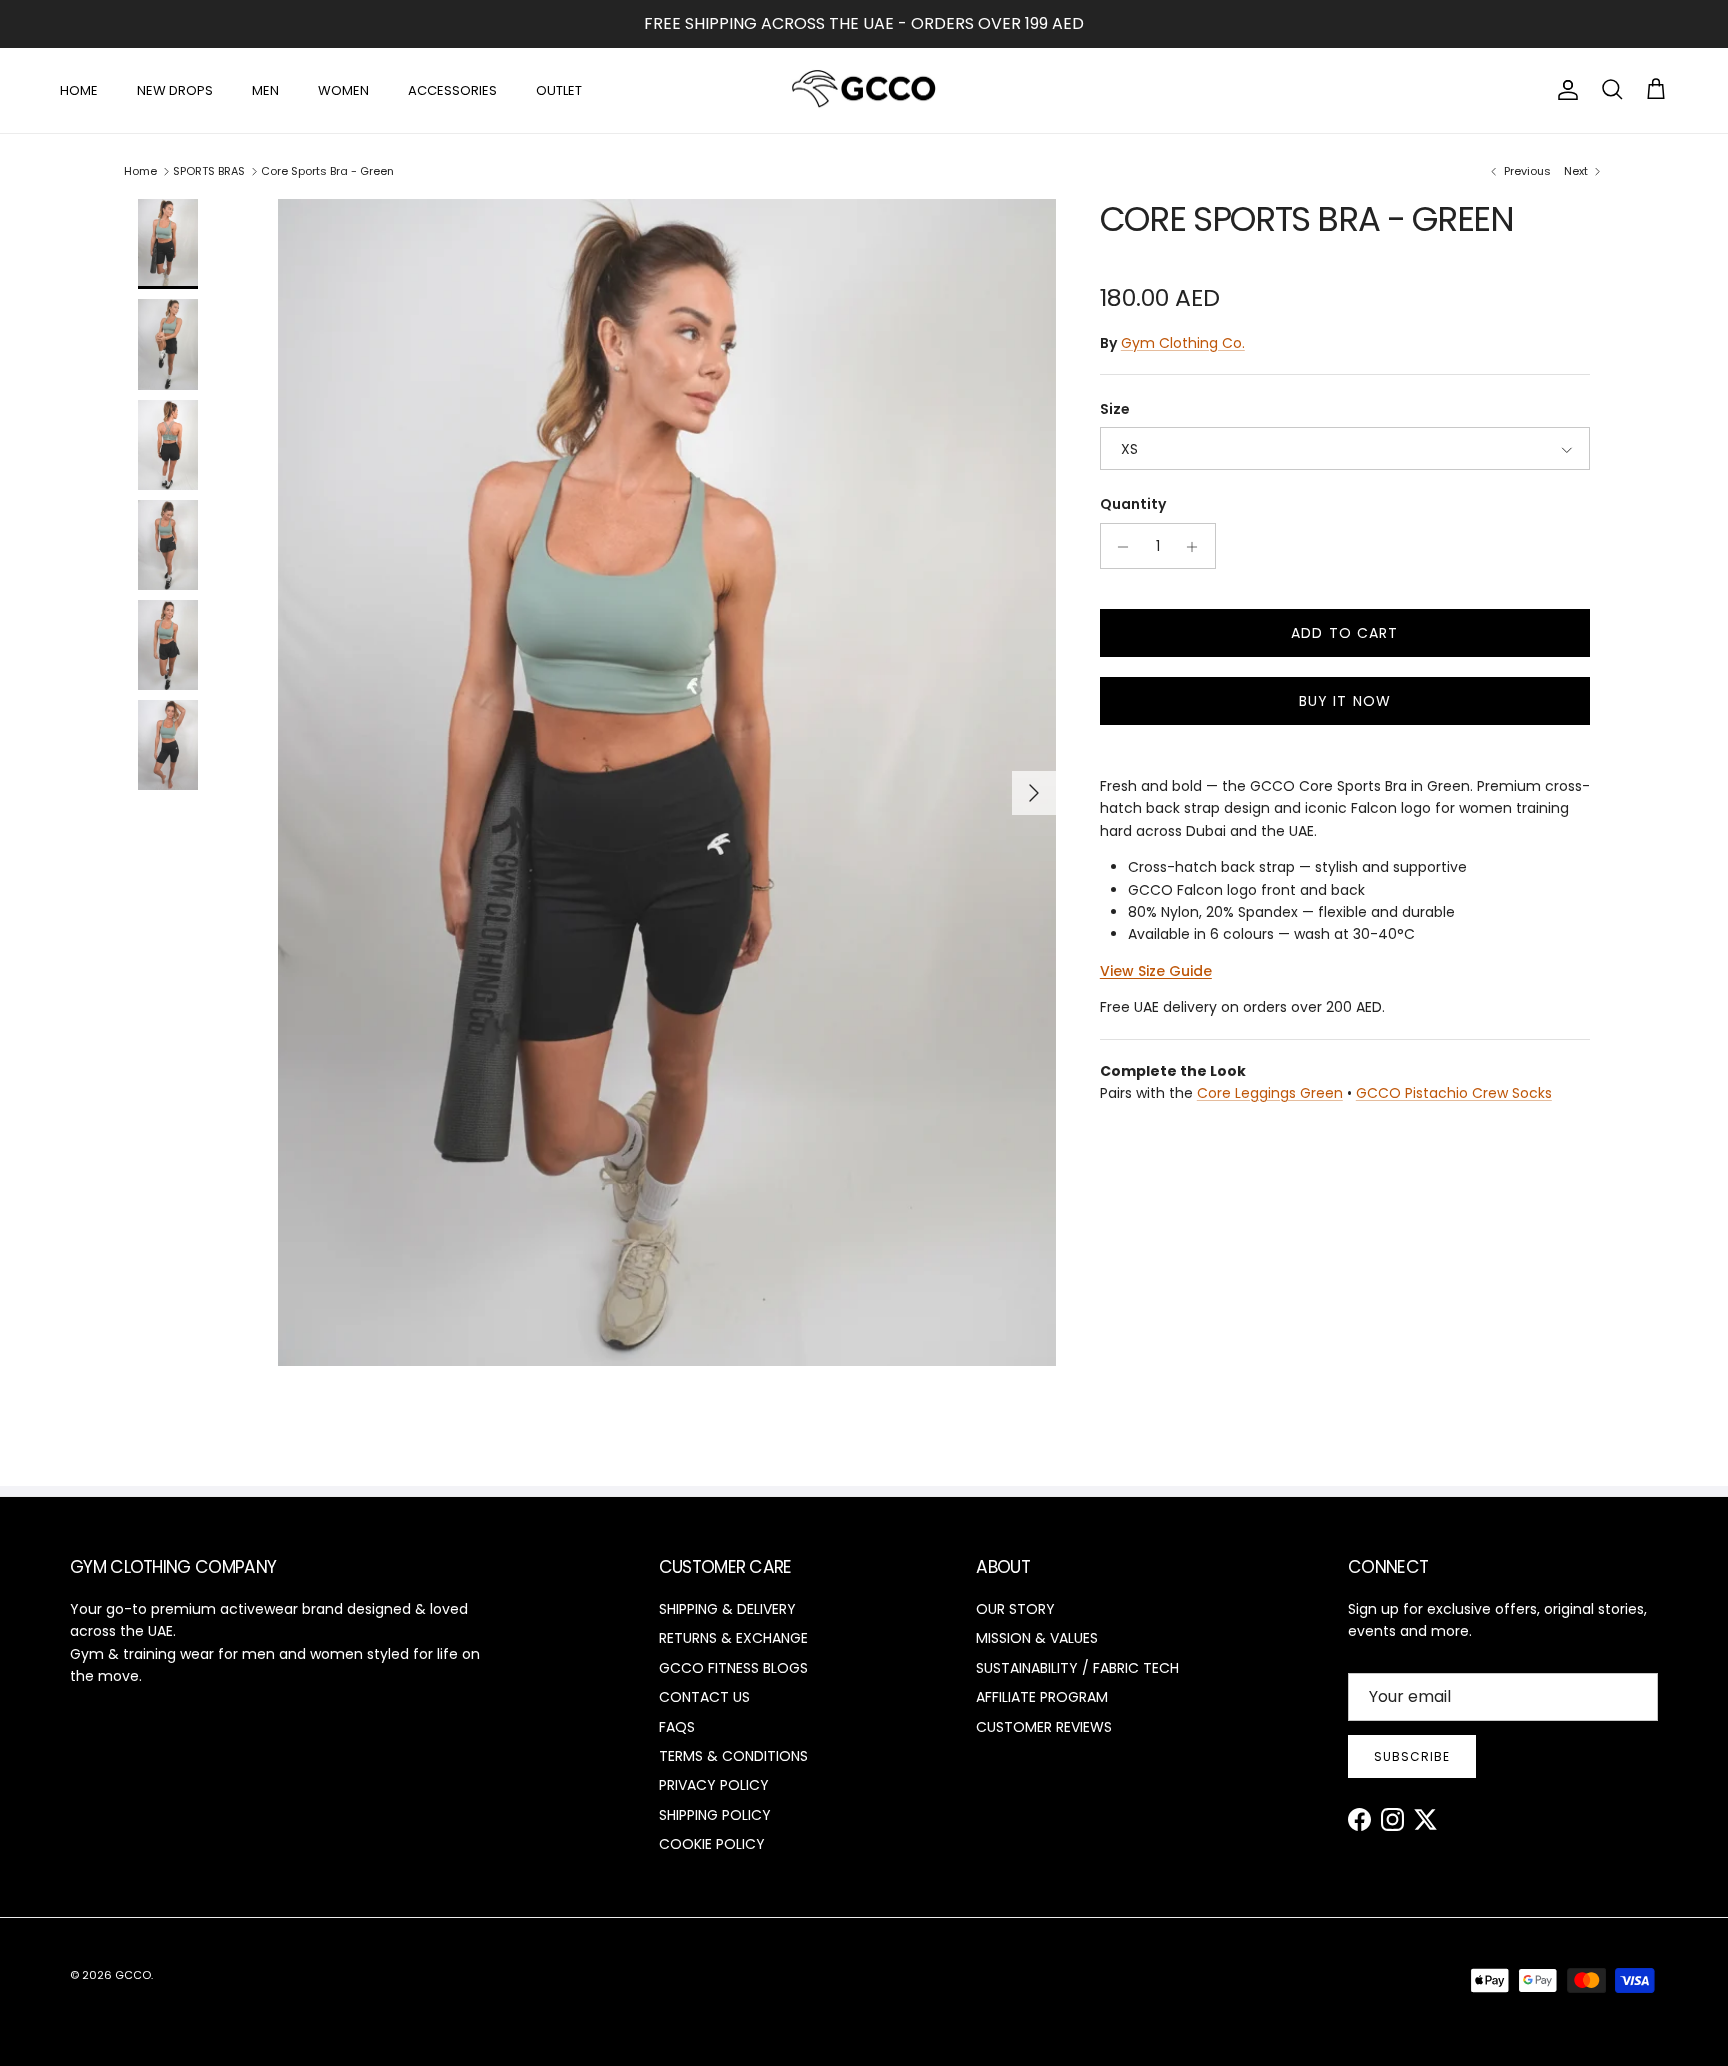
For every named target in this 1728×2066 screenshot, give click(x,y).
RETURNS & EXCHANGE (733, 1638)
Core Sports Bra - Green (327, 171)
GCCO (133, 1975)
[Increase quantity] (1197, 547)
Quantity (1133, 505)
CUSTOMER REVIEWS (1044, 1727)
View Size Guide (1156, 972)
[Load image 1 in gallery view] (667, 782)
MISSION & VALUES (1037, 1638)
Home (140, 171)
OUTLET (559, 89)
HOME (79, 89)
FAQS (677, 1727)
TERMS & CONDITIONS (733, 1756)
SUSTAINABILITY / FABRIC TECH (1077, 1668)
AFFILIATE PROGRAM (1042, 1697)
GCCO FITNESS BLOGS (733, 1668)
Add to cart (1344, 634)
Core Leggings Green (1270, 1094)
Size (1115, 410)
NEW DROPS (175, 89)
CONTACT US (704, 1697)
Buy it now (1345, 702)
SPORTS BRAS (209, 171)
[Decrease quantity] (1118, 547)
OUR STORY (1015, 1609)
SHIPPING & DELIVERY (727, 1609)
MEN (265, 89)
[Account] (1564, 90)
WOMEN (343, 89)
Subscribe (1412, 1756)
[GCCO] (864, 90)
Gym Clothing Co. (1183, 343)
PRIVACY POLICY (714, 1785)
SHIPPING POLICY (715, 1815)
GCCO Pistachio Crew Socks (1454, 1094)
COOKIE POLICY (712, 1844)
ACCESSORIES (452, 89)
